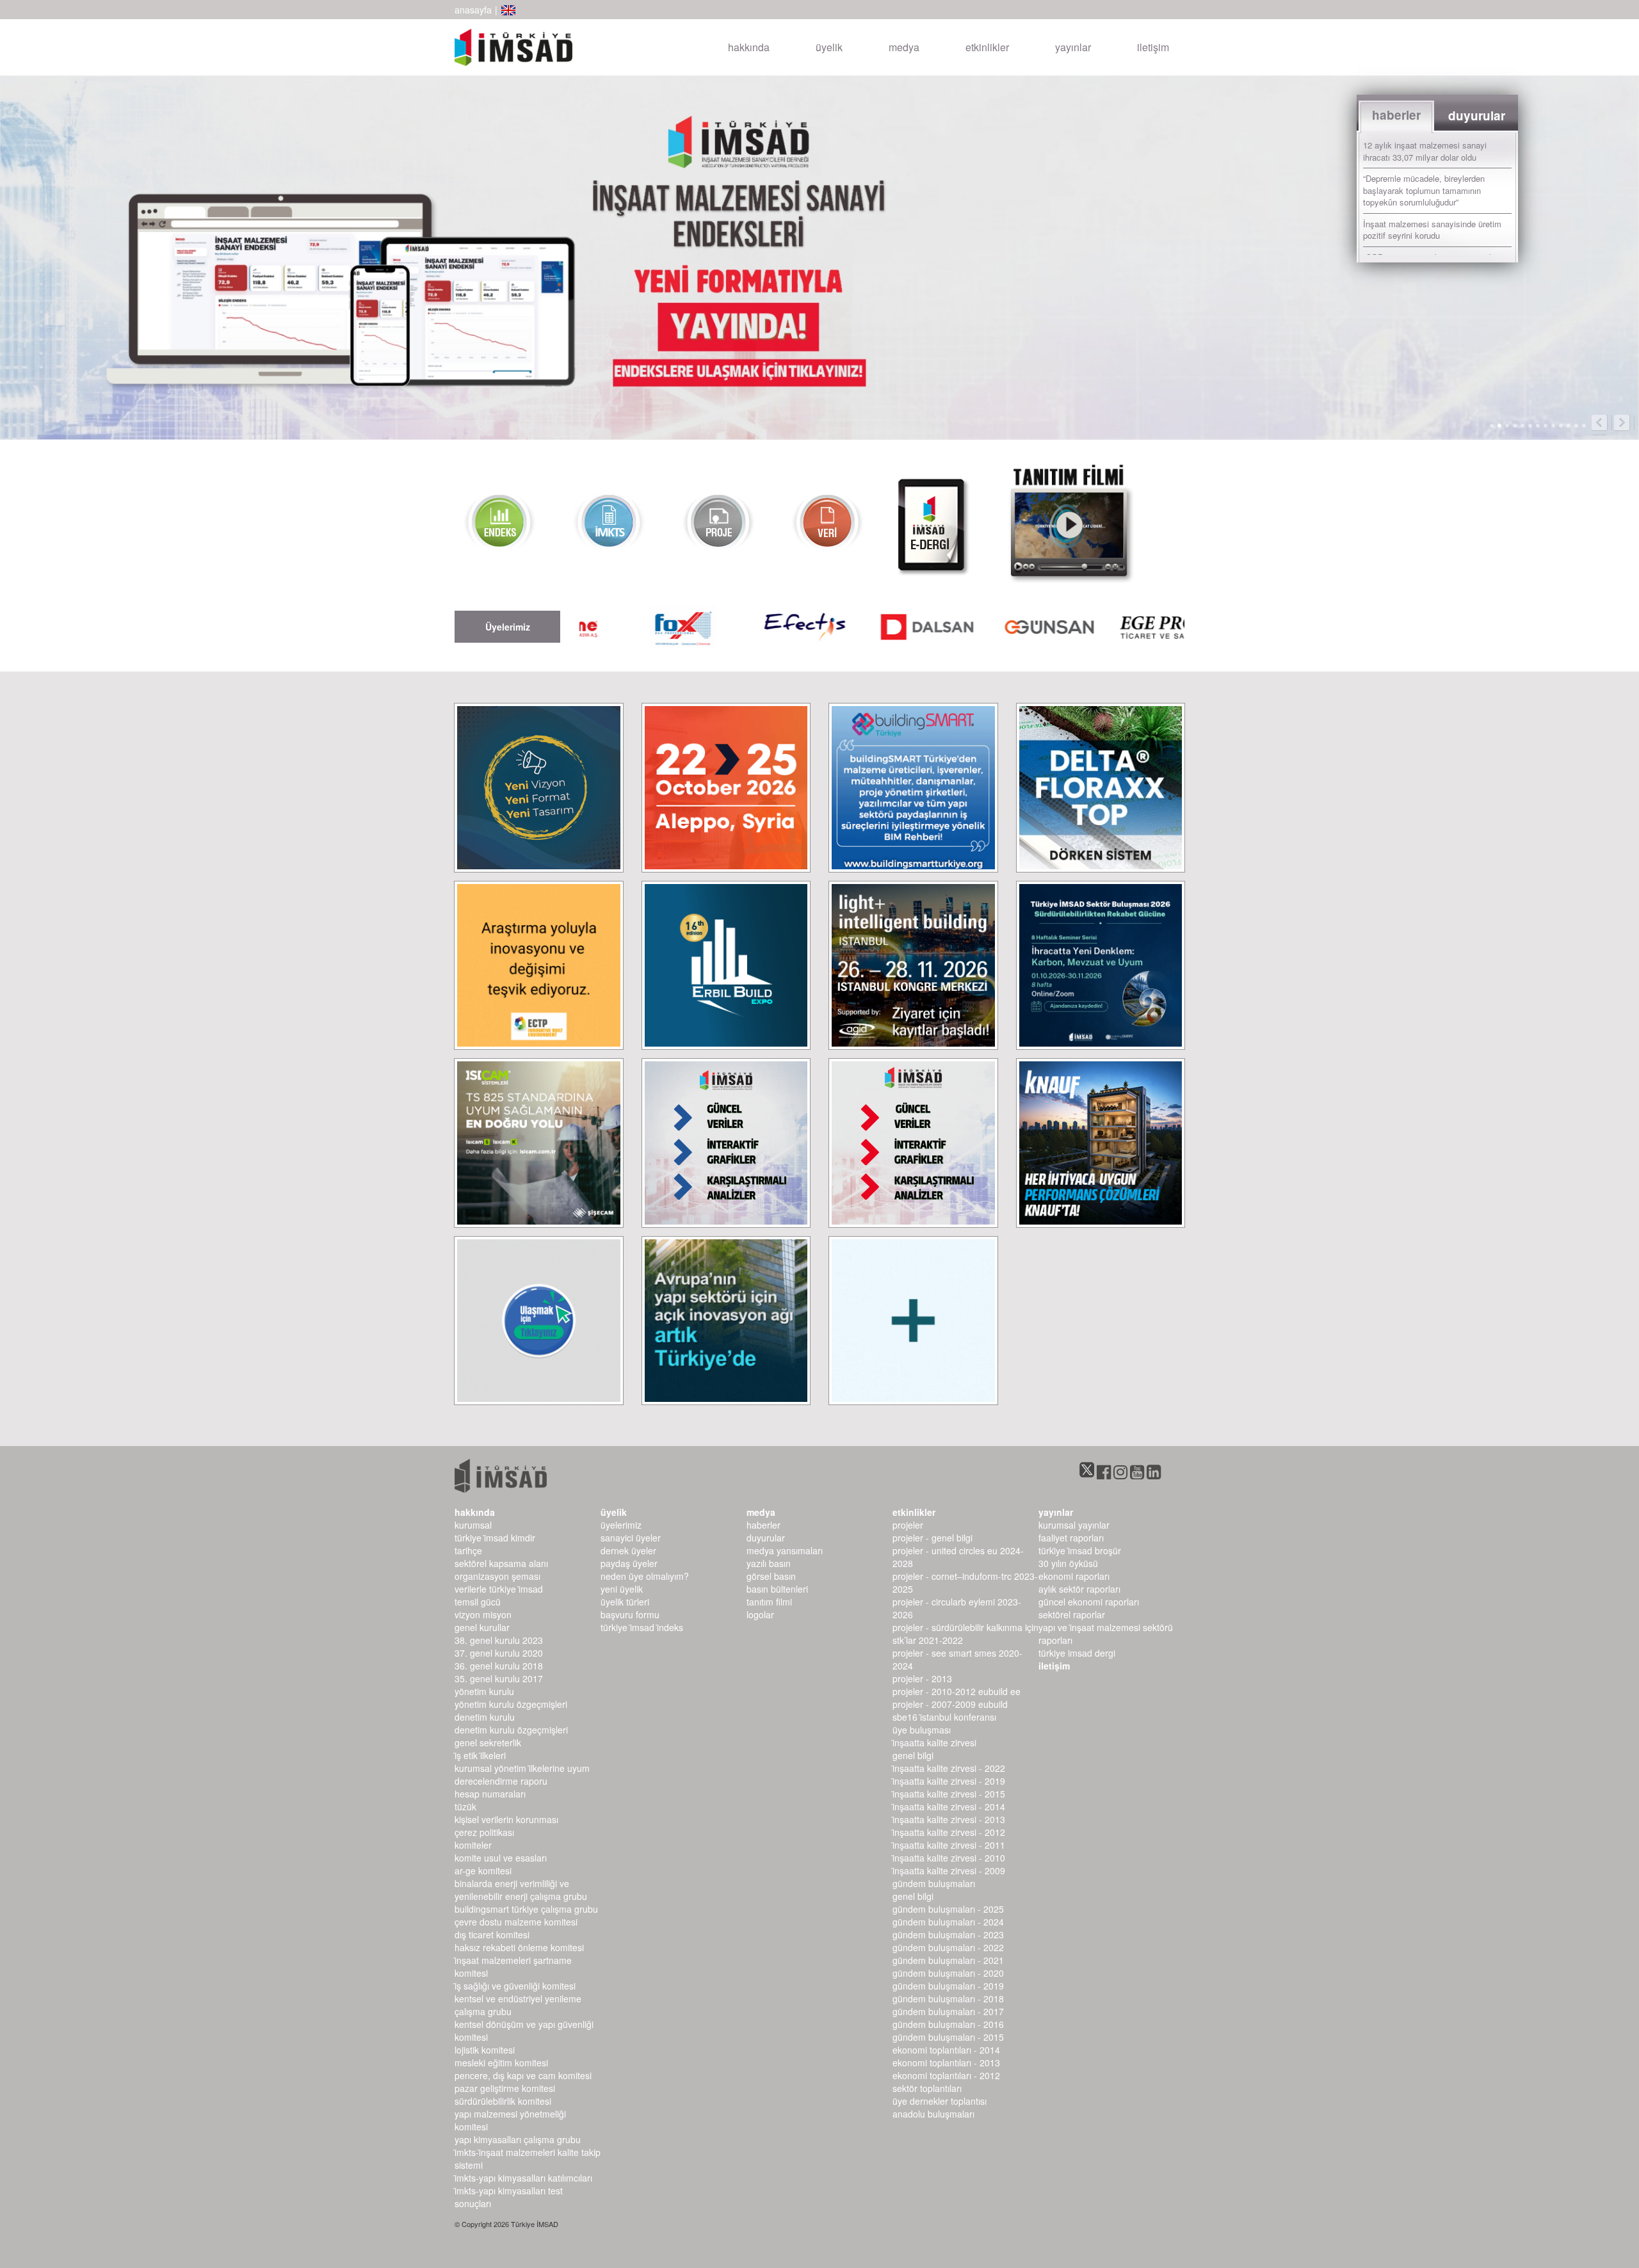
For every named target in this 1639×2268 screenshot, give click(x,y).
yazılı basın (769, 1563)
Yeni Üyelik (622, 1589)
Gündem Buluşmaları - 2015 (948, 2037)
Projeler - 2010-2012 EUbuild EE (957, 1691)
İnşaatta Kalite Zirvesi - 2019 (949, 1781)
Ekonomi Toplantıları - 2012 (946, 2075)
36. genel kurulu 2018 (499, 1666)
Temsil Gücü (478, 1602)
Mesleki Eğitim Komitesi (501, 2063)
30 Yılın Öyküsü (1068, 1563)
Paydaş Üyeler (629, 1563)
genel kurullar (482, 1627)
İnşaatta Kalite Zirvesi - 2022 (949, 1768)
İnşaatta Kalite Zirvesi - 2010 (949, 1858)
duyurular (766, 1538)
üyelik (829, 47)
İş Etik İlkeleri (480, 1755)
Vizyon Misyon (483, 1614)
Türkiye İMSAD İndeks (642, 1627)
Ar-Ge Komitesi (483, 1870)
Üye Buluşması (922, 1730)
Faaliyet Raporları (1071, 1538)
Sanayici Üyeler (631, 1538)
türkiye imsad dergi (1077, 1653)
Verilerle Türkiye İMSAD (499, 1589)
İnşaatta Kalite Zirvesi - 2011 (949, 1845)
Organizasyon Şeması (497, 1576)
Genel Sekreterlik (488, 1742)
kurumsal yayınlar (1074, 1525)
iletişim (1153, 47)
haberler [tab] (1396, 115)
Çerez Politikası (484, 1832)
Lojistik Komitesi (485, 2050)
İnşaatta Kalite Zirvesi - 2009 (949, 1870)
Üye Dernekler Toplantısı (940, 2101)
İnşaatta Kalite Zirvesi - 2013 (949, 1819)
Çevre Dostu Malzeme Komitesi (516, 1922)
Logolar (760, 1614)
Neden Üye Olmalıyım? (645, 1576)
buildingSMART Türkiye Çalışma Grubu (526, 1909)
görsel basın (771, 1576)
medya (904, 47)
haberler (763, 1525)
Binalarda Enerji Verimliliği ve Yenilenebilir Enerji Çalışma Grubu (521, 1890)
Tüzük (465, 1806)
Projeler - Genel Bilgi (933, 1538)
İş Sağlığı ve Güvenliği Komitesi (515, 1986)
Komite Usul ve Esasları (501, 1858)
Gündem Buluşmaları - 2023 (948, 1934)
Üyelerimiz (621, 1525)
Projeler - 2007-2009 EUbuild (950, 1704)
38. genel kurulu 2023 (499, 1640)
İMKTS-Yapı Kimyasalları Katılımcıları (523, 2178)
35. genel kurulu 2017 (499, 1678)
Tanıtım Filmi (769, 1602)
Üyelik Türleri (625, 1602)
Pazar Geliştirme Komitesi (505, 2088)
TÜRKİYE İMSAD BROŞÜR (1080, 1550)
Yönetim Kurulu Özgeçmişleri (511, 1704)
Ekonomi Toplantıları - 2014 (946, 2050)
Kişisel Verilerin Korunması (506, 1819)
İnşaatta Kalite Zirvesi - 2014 (949, 1806)
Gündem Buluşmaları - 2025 (948, 1909)
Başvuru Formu (630, 1614)
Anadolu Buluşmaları (933, 2114)
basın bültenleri (777, 1589)
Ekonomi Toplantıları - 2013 (946, 2063)
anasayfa (473, 10)
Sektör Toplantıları (927, 2088)
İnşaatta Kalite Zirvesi (934, 1742)
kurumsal (473, 1525)
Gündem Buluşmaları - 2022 (948, 1947)
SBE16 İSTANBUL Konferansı (944, 1717)
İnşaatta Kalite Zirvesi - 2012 (949, 1832)
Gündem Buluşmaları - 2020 (948, 1973)
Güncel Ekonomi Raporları (1089, 1602)
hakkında (749, 47)
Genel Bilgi (913, 1755)
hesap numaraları (490, 1794)
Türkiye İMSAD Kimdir (495, 1538)
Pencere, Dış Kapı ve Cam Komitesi (523, 2075)
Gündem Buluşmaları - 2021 (948, 1960)
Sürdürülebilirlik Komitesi (503, 2101)
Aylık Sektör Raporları (1079, 1589)
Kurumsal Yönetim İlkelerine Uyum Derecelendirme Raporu (522, 1774)
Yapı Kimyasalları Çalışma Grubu (518, 2139)
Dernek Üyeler (628, 1550)
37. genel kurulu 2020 (499, 1653)
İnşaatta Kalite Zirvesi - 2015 (949, 1794)
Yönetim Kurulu (484, 1691)
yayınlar (1073, 47)
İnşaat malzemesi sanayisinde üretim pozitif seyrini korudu (1432, 230)
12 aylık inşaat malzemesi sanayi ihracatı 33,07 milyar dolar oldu (1425, 151)
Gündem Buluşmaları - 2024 (948, 1922)
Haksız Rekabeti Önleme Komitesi (519, 1947)
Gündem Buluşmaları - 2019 (948, 1986)
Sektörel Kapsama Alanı (501, 1563)
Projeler (908, 1525)
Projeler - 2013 (922, 1678)
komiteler (473, 1845)
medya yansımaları (785, 1550)
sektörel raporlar (1072, 1614)
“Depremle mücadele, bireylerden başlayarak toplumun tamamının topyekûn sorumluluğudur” (1424, 190)
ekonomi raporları (1074, 1576)
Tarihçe (468, 1550)
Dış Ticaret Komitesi (492, 1934)
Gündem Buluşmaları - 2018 (948, 1999)
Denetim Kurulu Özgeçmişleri (511, 1730)
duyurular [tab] (1477, 116)
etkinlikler (987, 47)
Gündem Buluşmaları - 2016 (948, 2024)
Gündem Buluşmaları (934, 1883)
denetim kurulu (485, 1717)
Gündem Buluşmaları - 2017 (948, 2011)
